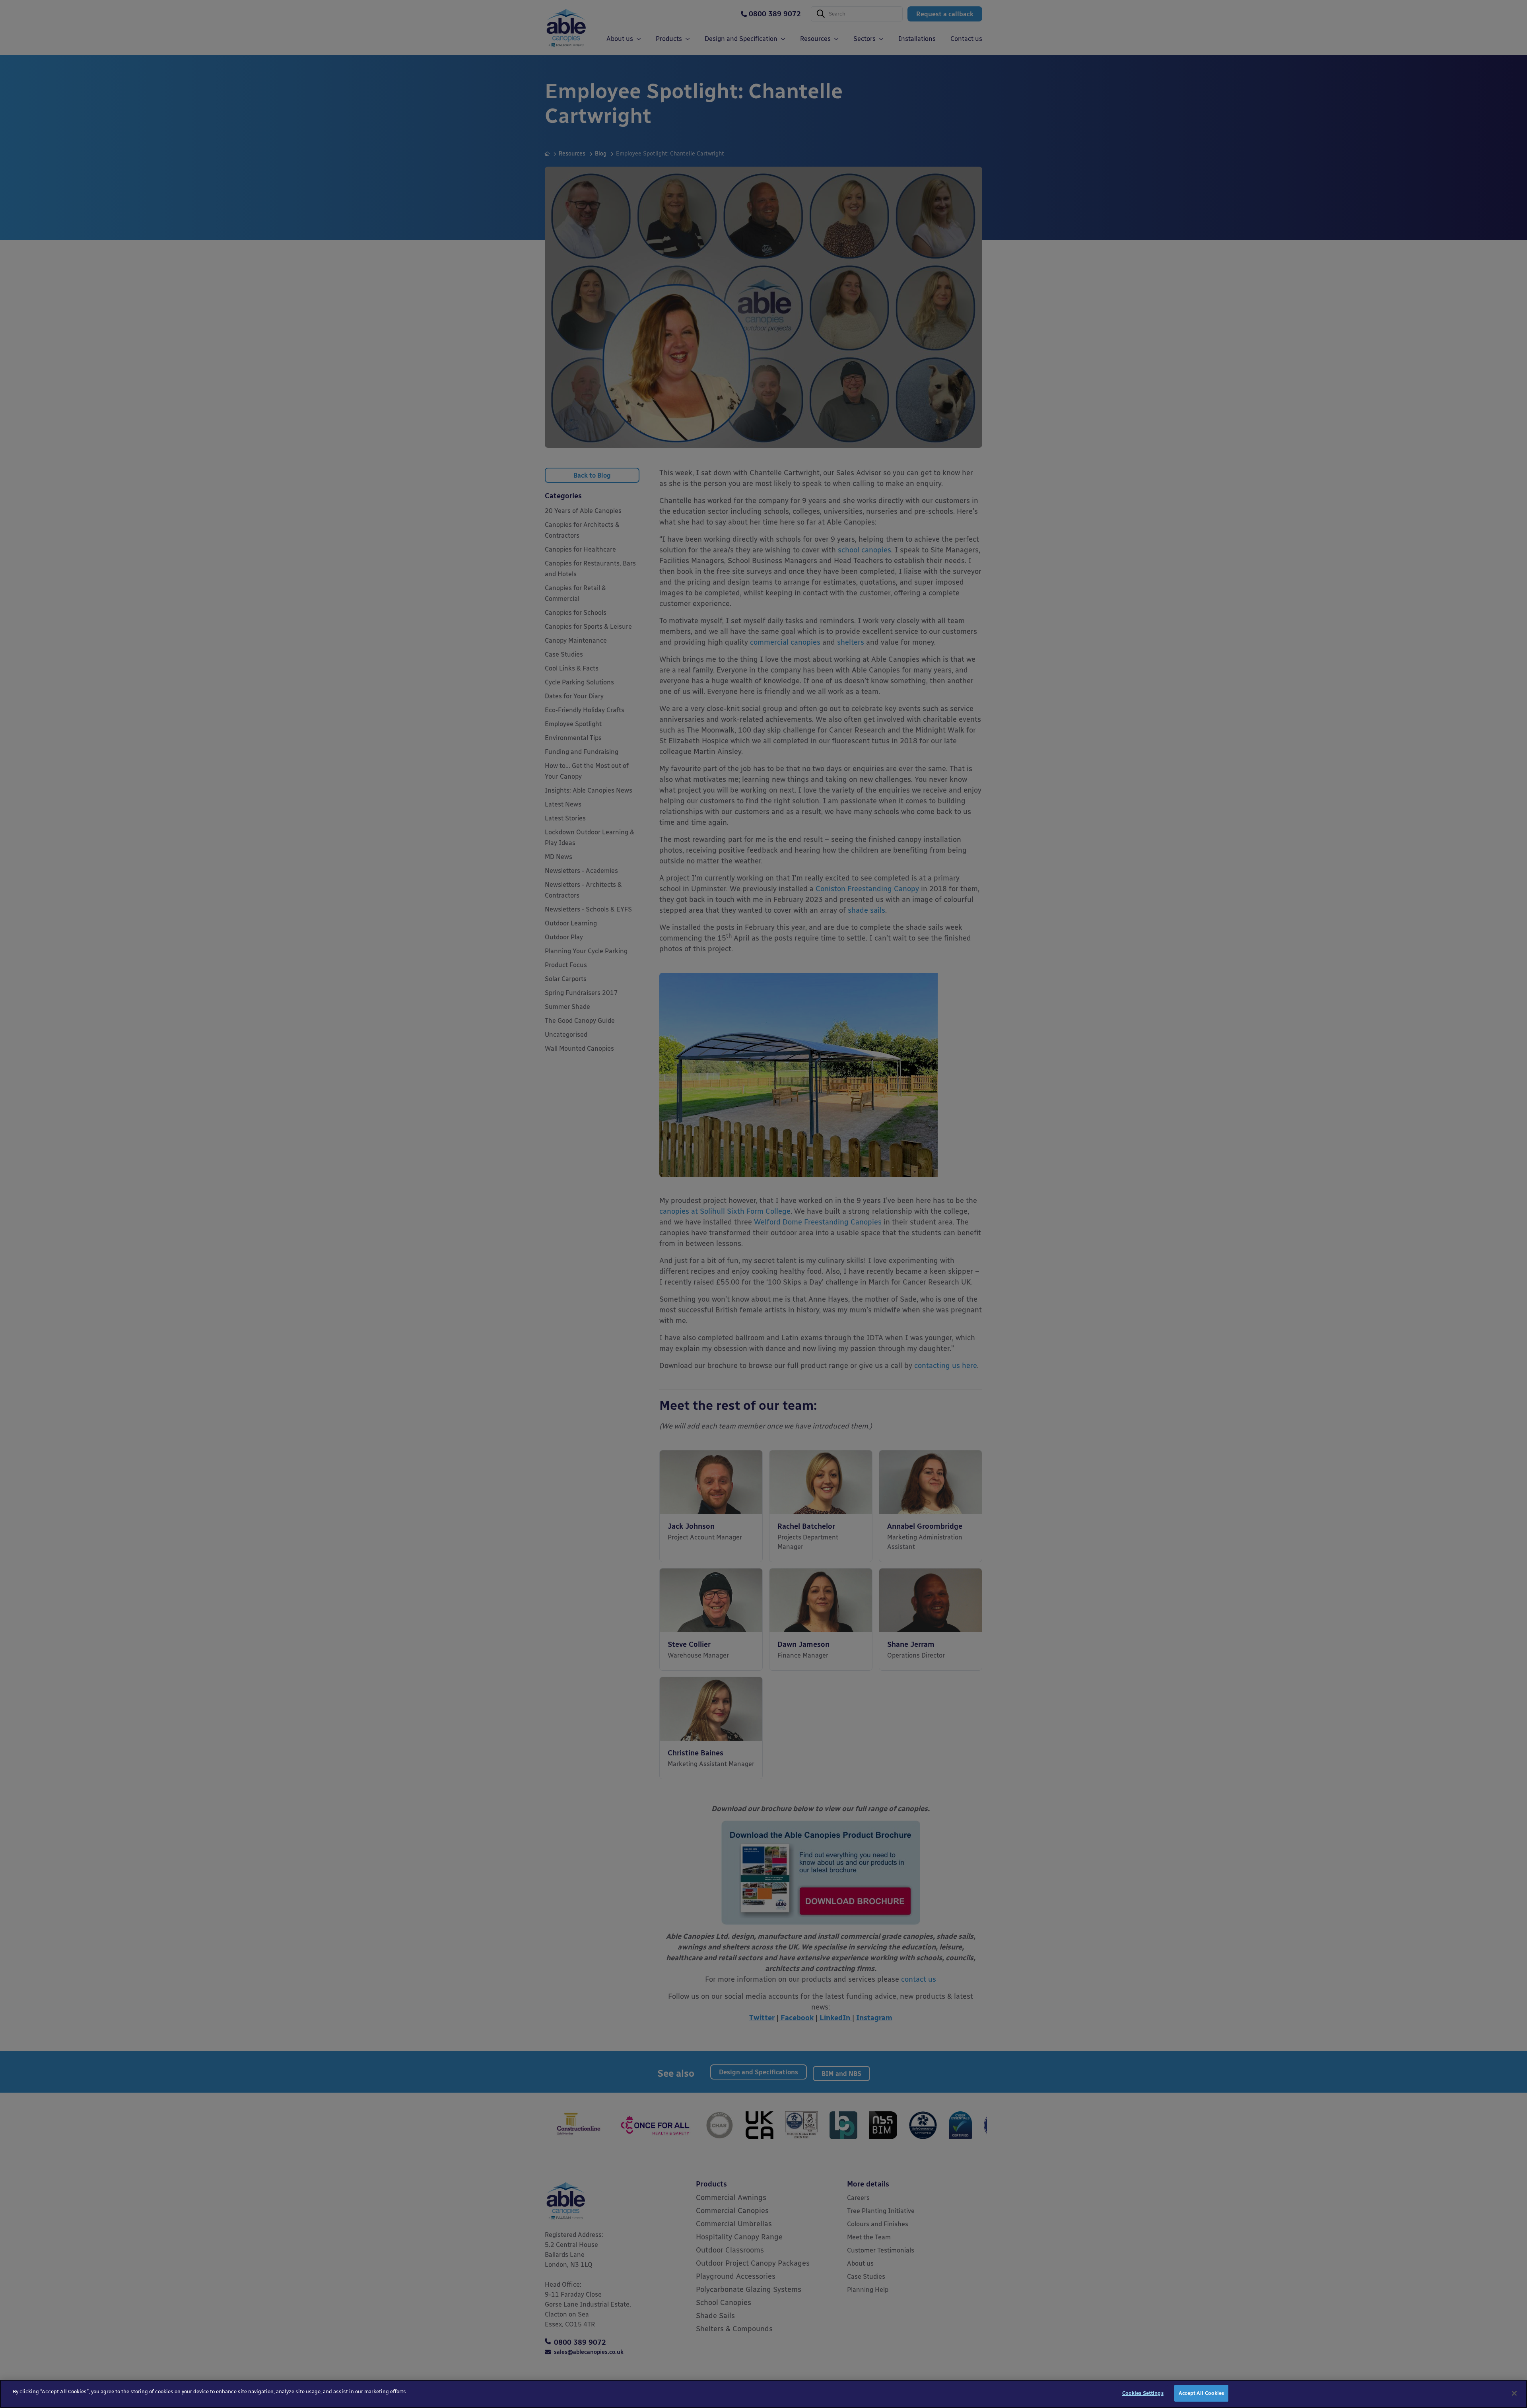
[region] (763, 2394)
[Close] (1514, 2393)
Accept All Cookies (1201, 2393)
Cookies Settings (1143, 2393)
